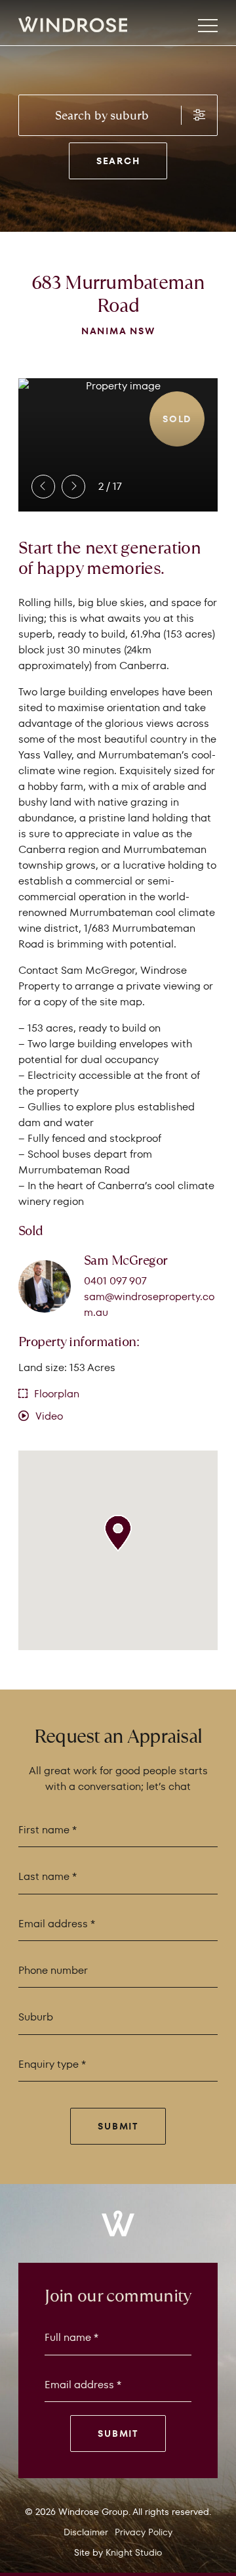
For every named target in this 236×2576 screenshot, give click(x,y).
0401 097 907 (115, 1281)
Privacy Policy (144, 2532)
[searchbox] (118, 116)
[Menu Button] (208, 26)
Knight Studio (134, 2552)
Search (118, 161)
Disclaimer (86, 2532)
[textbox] (106, 2064)
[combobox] (100, 115)
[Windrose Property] (28, 24)
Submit (118, 2126)
